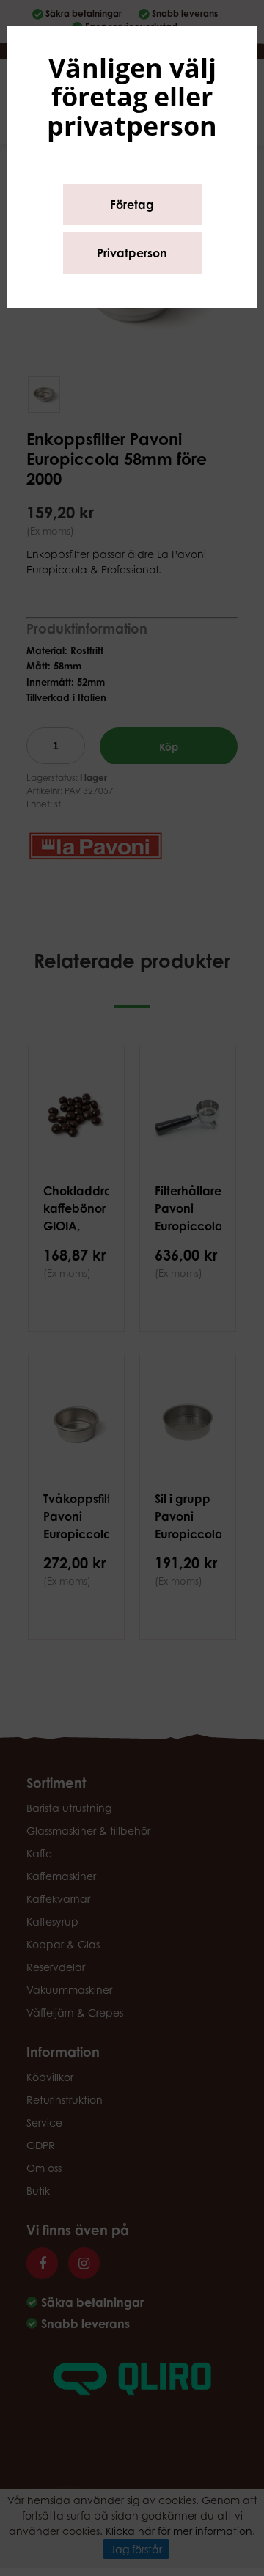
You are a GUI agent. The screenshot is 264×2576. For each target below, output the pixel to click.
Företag (132, 205)
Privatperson (132, 253)
